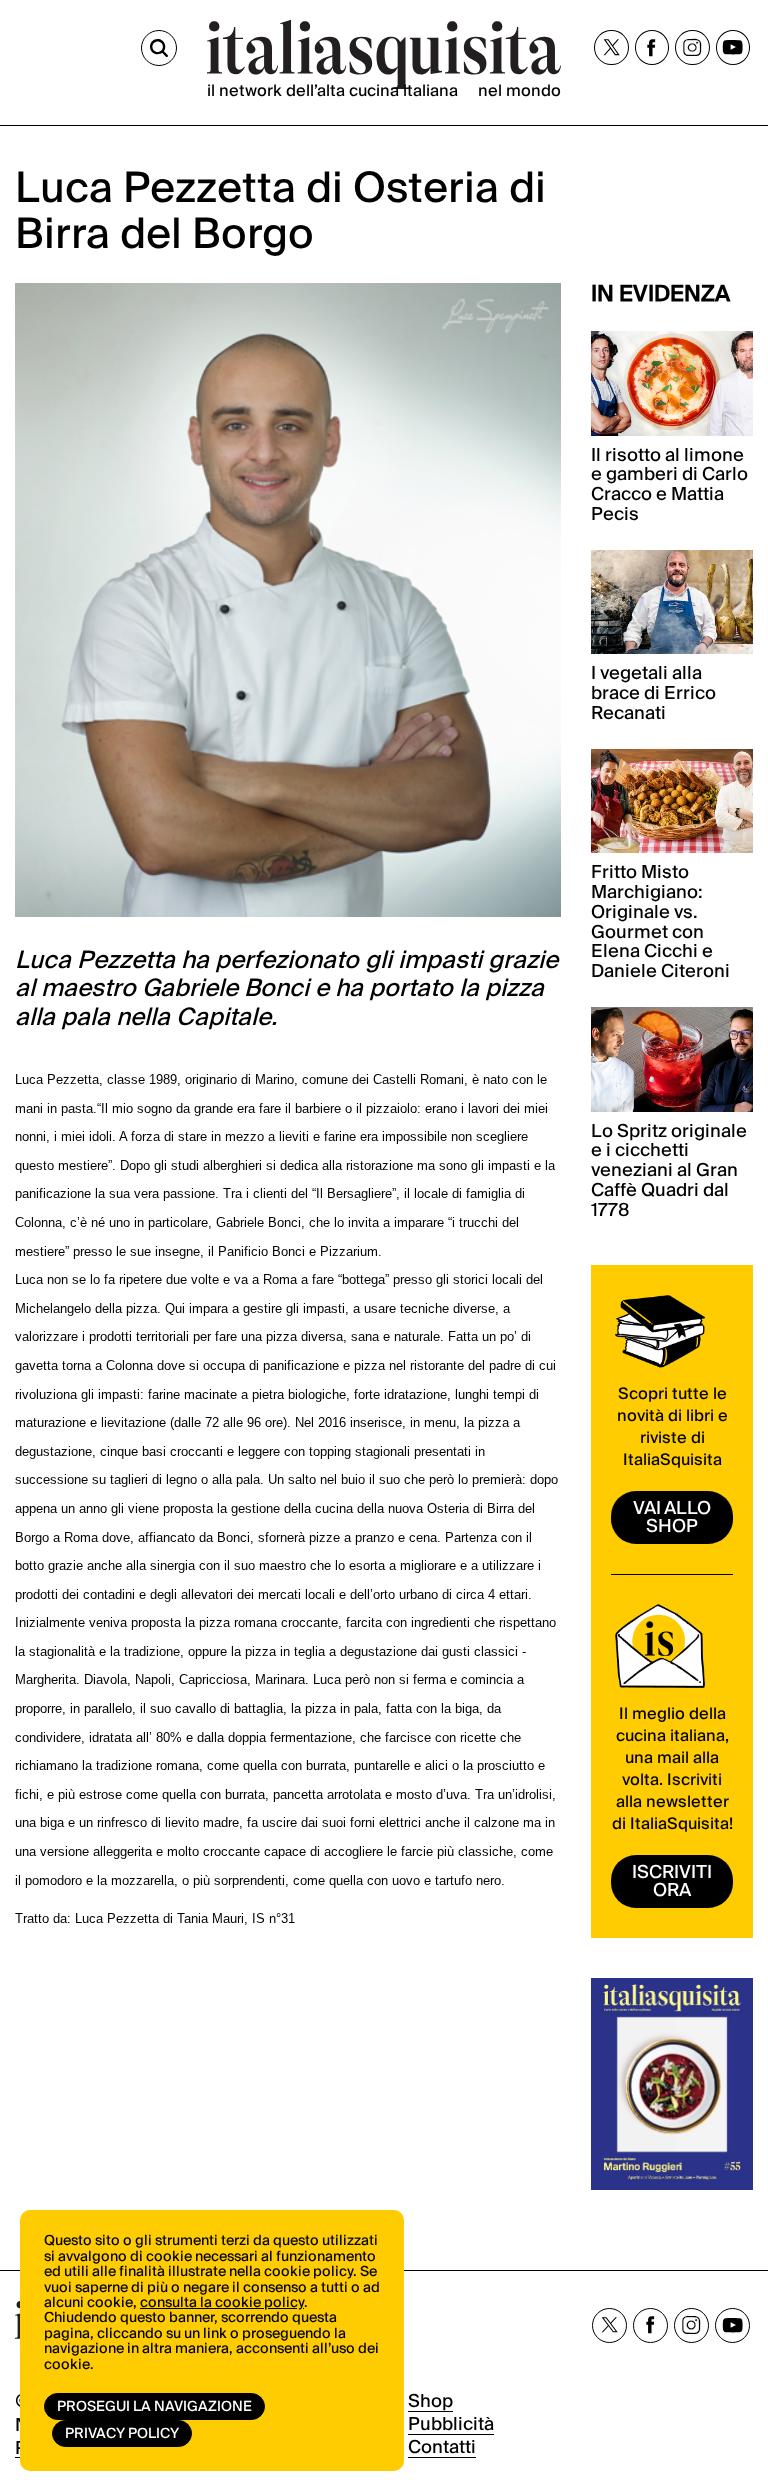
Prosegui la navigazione (154, 2407)
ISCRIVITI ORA (672, 1881)
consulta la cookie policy (222, 2303)
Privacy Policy (122, 2434)
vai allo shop (672, 1517)
